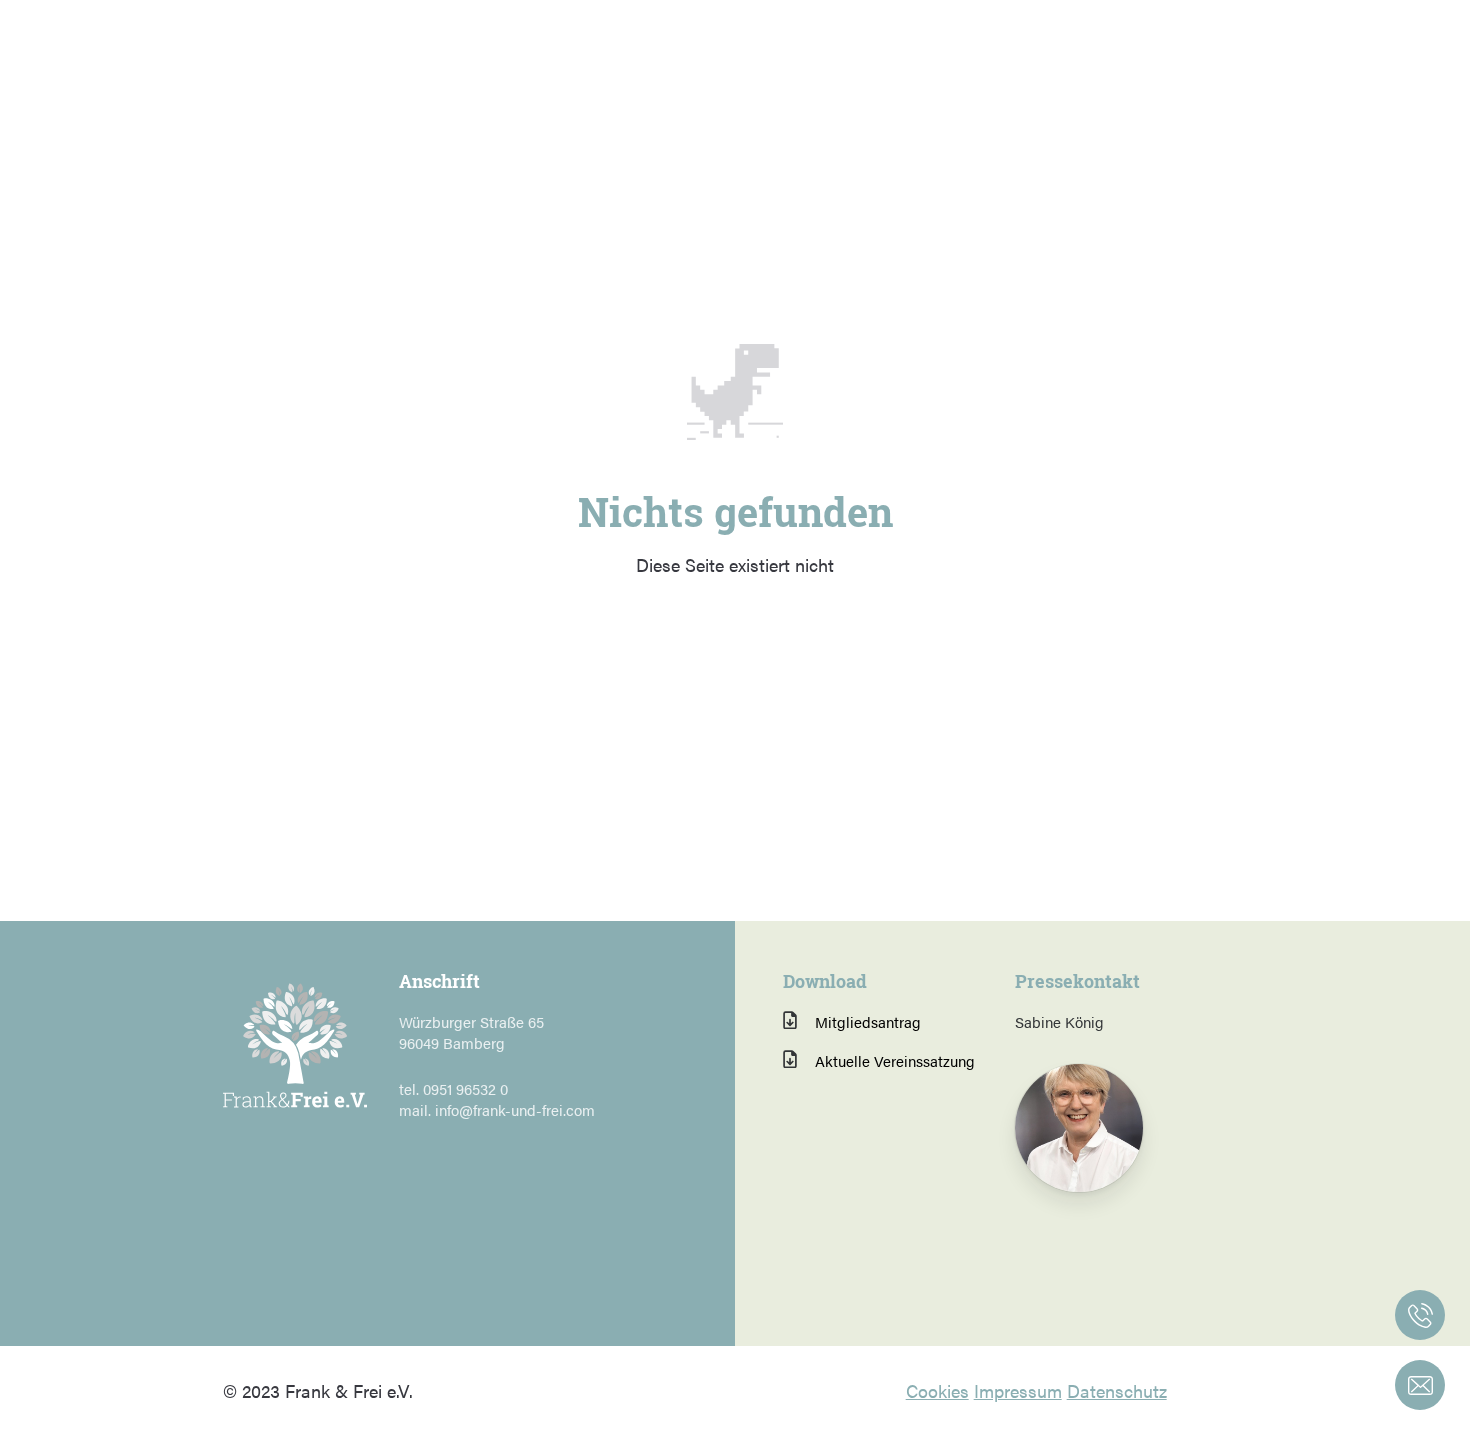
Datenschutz (1117, 1390)
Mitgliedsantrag (868, 1021)
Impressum (1018, 1390)
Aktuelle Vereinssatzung (895, 1060)
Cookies (937, 1390)
